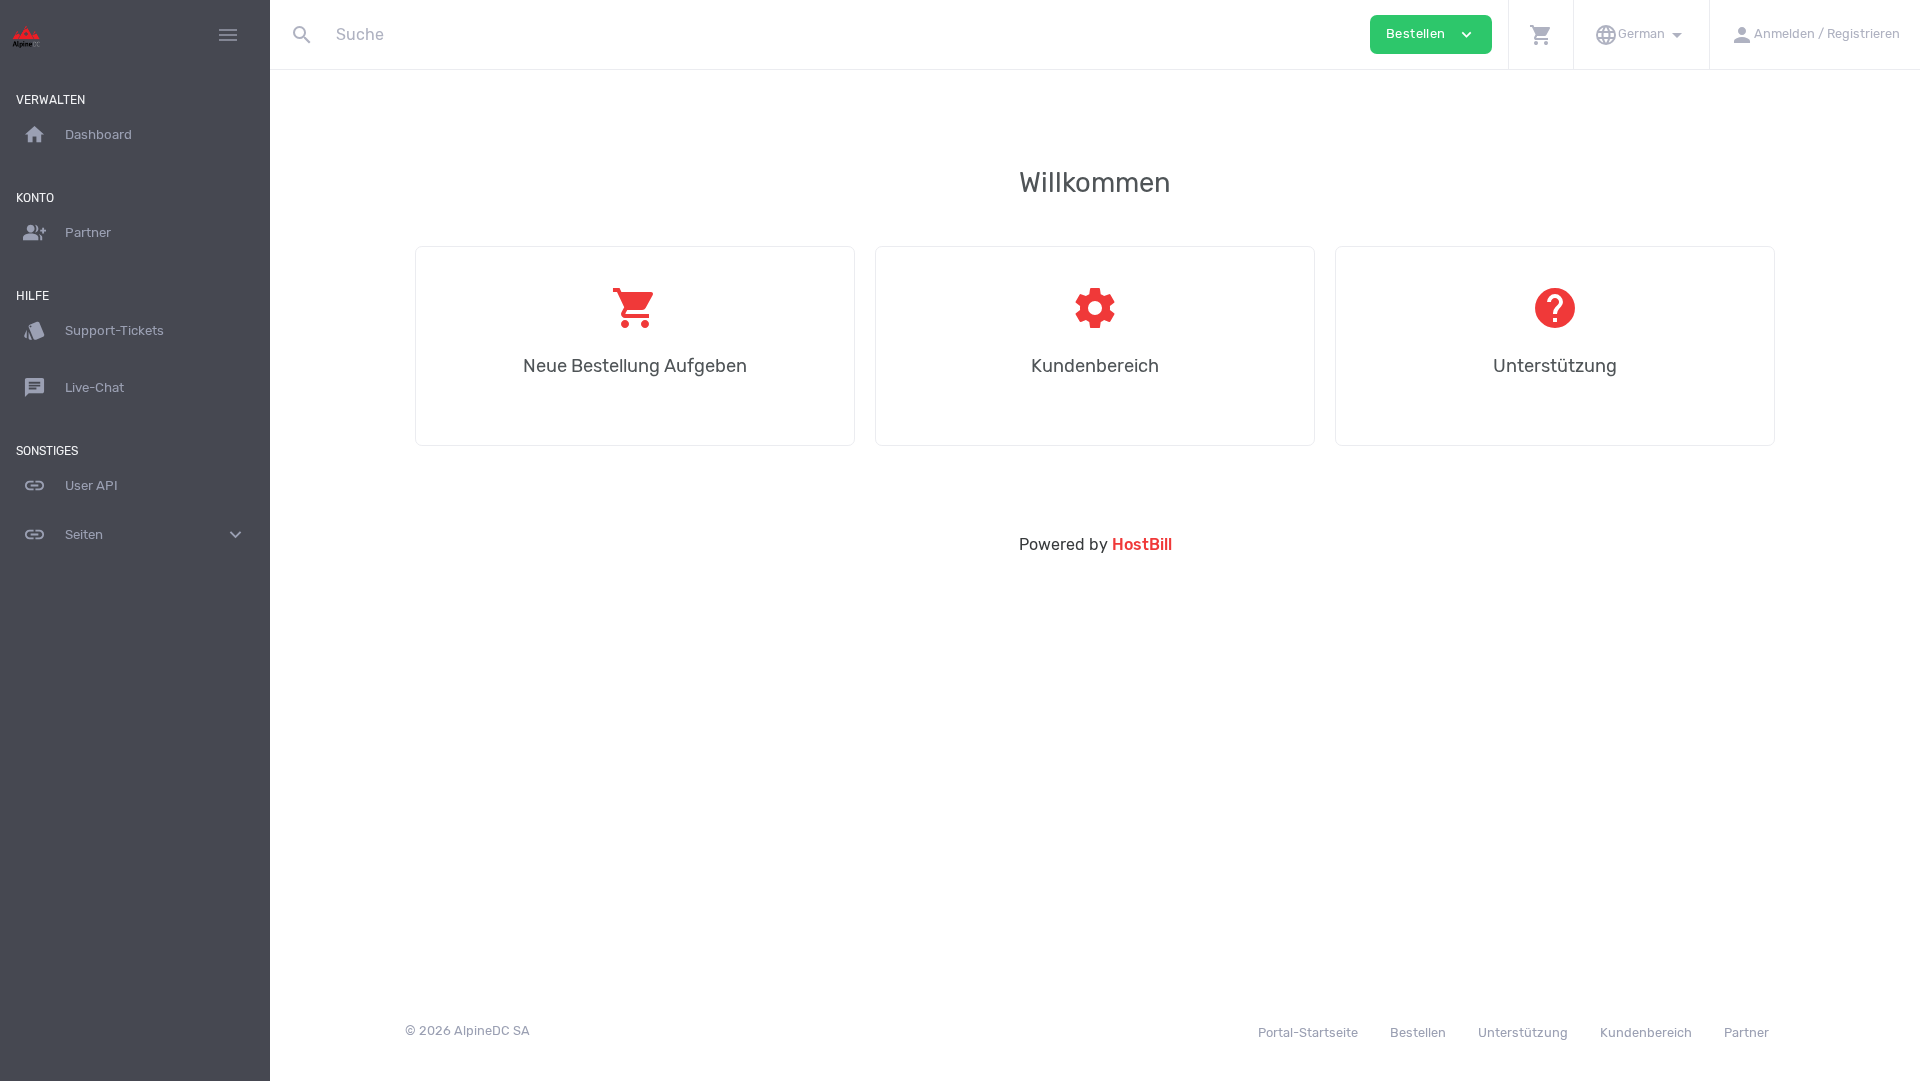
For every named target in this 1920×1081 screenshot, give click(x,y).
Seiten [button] (135, 534)
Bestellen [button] (1431, 34)
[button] (1540, 34)
